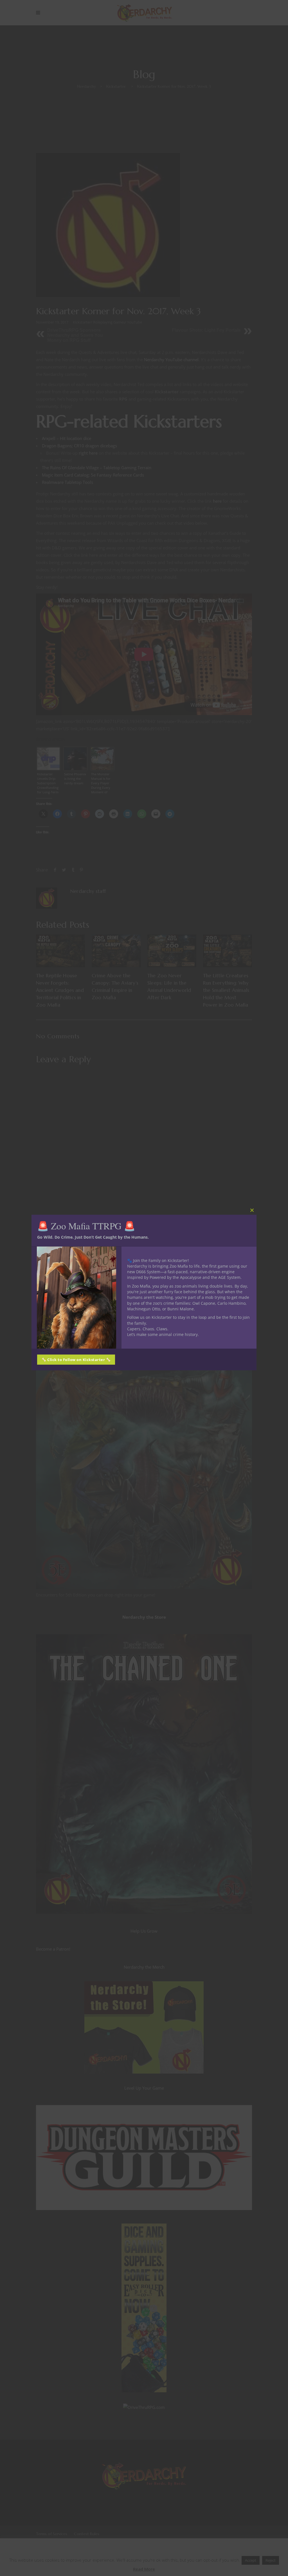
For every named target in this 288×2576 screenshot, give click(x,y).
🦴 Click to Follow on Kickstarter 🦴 (76, 1360)
